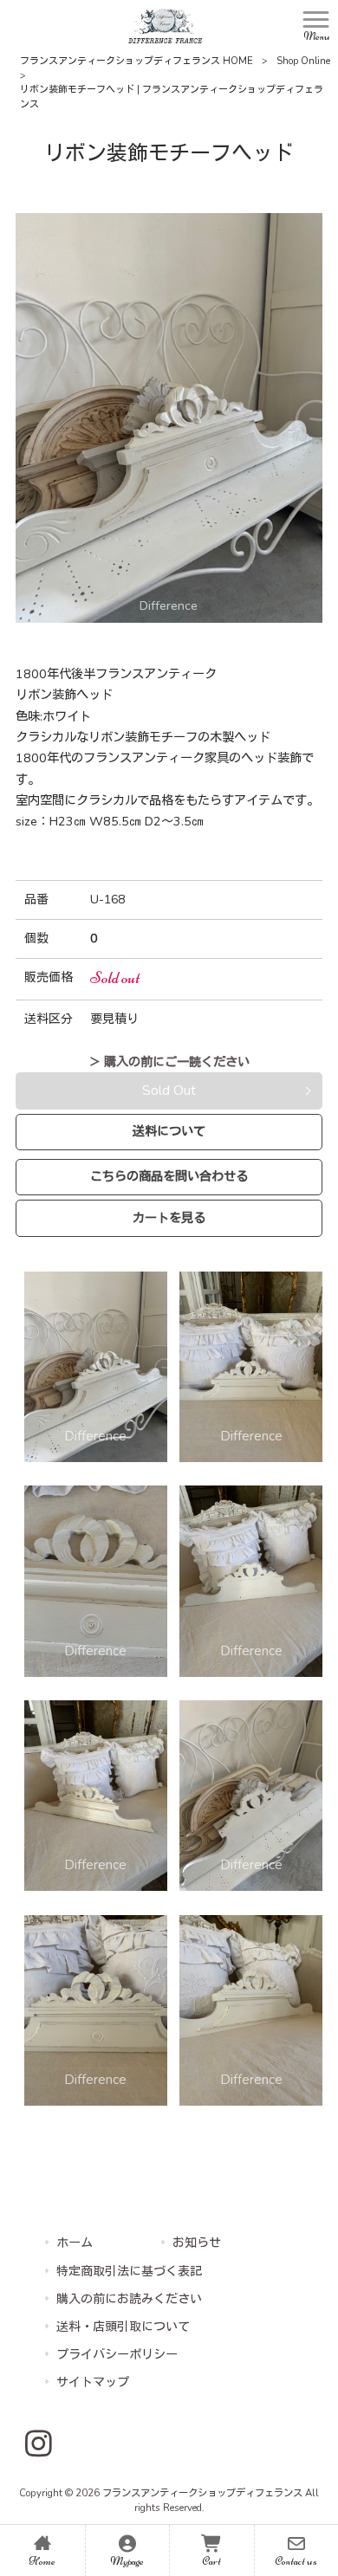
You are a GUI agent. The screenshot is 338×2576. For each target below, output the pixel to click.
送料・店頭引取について (123, 2327)
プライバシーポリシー (117, 2355)
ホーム (75, 2243)
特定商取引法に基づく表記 (129, 2272)
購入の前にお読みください (129, 2299)
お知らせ (197, 2243)
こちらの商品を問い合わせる (169, 1176)
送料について (169, 1131)
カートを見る (169, 1218)
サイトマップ (93, 2382)
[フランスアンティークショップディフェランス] (165, 25)
